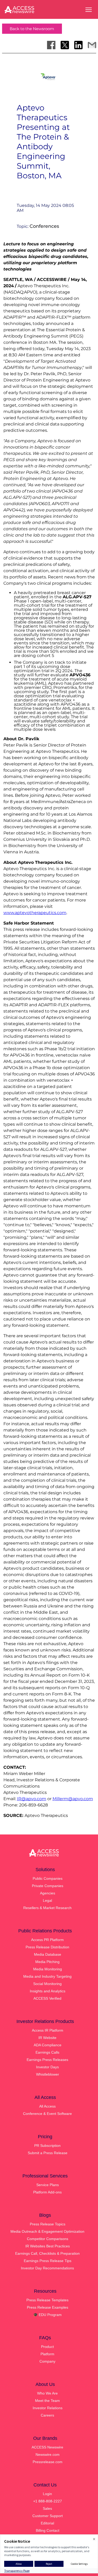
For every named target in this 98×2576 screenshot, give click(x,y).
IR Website (47, 2038)
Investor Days (47, 2067)
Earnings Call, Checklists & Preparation (47, 2253)
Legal (47, 1900)
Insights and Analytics (48, 1991)
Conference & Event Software (47, 2114)
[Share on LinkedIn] (78, 45)
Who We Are (47, 2393)
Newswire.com (48, 2455)
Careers (47, 2415)
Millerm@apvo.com (73, 1799)
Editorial (47, 2523)
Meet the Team (47, 2401)
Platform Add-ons (47, 2192)
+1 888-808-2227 (48, 2501)
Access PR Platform (47, 1940)
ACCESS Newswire (47, 2447)
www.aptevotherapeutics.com (35, 913)
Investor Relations (48, 2408)
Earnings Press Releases (47, 2060)
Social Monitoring (47, 1984)
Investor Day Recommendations (47, 2268)
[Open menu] (89, 10)
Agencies (48, 1893)
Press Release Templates (47, 2300)
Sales (47, 2508)
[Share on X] (65, 45)
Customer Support (48, 2516)
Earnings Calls (47, 2052)
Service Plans (48, 2185)
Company (47, 2361)
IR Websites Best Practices (48, 2246)
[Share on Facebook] (51, 45)
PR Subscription (47, 2146)
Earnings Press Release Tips (48, 2261)
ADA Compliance (48, 2045)
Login (47, 2494)
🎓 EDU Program (47, 2315)
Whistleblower (48, 2074)
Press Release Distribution (47, 1947)
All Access (47, 2106)
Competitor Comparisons (48, 2239)
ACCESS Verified (47, 1998)
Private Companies (48, 1886)
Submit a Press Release (48, 2153)
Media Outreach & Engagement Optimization (47, 2231)
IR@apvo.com (32, 1799)
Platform (47, 2354)
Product (47, 2347)
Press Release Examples (48, 2307)
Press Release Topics (48, 2224)
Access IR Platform (48, 2030)
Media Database (48, 1954)
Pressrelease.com (48, 2462)
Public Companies (48, 1878)
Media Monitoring (48, 1969)
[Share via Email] (92, 45)
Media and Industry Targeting (47, 1976)
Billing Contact (48, 2530)
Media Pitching (47, 1962)
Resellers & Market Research (47, 1908)
